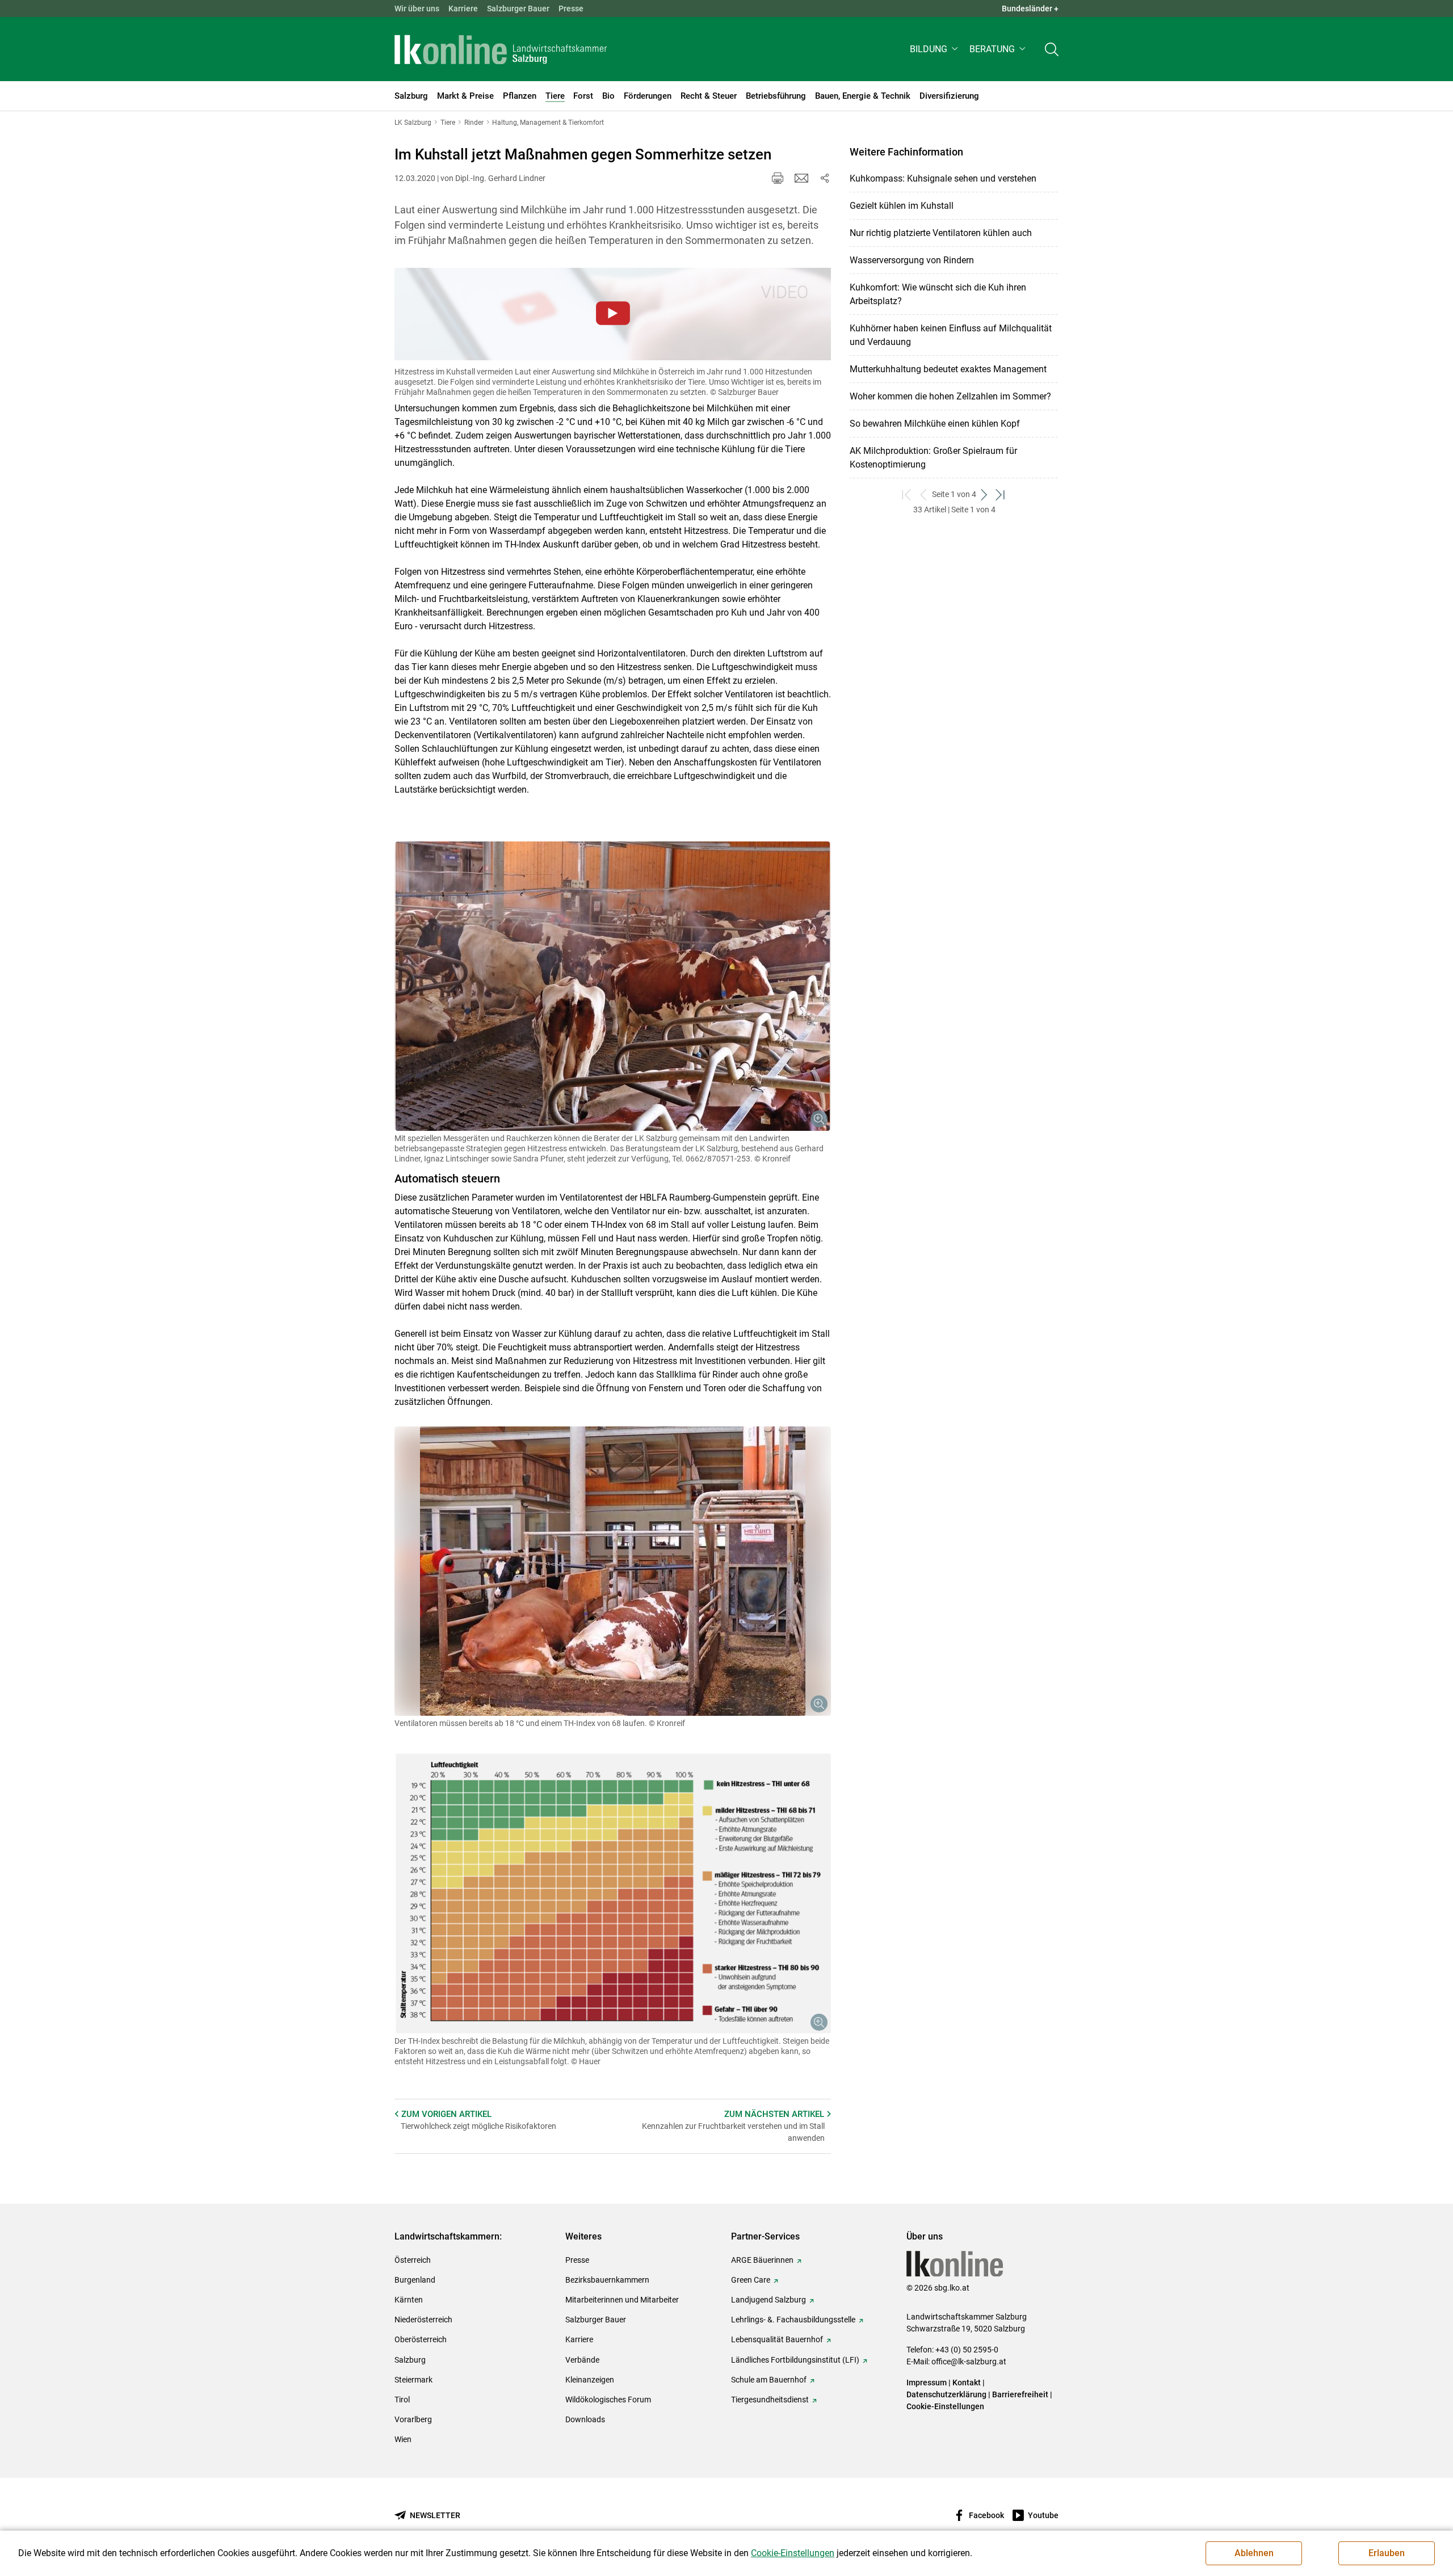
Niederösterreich (423, 2320)
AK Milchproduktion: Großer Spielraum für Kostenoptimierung (933, 458)
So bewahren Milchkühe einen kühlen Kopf (935, 424)
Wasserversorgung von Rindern (912, 260)
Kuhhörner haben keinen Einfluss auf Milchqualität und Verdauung (951, 335)
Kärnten (409, 2300)
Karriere (463, 9)
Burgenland (415, 2280)
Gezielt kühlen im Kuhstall (902, 206)
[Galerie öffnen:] (613, 986)
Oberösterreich (421, 2339)
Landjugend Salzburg (769, 2300)
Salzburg (410, 2360)
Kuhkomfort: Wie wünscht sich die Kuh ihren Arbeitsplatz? (938, 294)
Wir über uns (417, 9)
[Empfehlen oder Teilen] (824, 178)
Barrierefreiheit (1020, 2394)
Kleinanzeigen (590, 2380)
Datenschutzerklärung (947, 2394)
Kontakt (967, 2383)
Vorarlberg (413, 2419)
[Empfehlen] (801, 178)
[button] (935, 49)
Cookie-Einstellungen (945, 2406)
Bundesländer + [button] (1030, 9)
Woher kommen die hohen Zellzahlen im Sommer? (950, 396)
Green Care (751, 2280)
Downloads (585, 2419)
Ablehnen (1254, 2553)
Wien (403, 2439)
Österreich (413, 2260)
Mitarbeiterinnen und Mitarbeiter (622, 2300)
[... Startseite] (501, 49)
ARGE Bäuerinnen (762, 2260)
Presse (571, 9)
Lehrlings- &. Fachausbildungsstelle (793, 2320)
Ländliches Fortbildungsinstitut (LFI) (795, 2360)
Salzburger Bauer (518, 9)
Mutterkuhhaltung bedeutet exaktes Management (948, 369)
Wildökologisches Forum (608, 2400)
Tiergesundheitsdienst (770, 2400)
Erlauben (1387, 2553)
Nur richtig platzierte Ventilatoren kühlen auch (941, 233)
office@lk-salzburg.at (969, 2362)
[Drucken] (778, 178)
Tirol (402, 2400)
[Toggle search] (1052, 49)
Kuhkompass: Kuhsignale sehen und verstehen (943, 178)
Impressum (927, 2383)
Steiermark (413, 2380)
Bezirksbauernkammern (607, 2280)
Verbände (582, 2360)
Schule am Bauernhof (769, 2380)
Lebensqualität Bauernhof (777, 2339)
